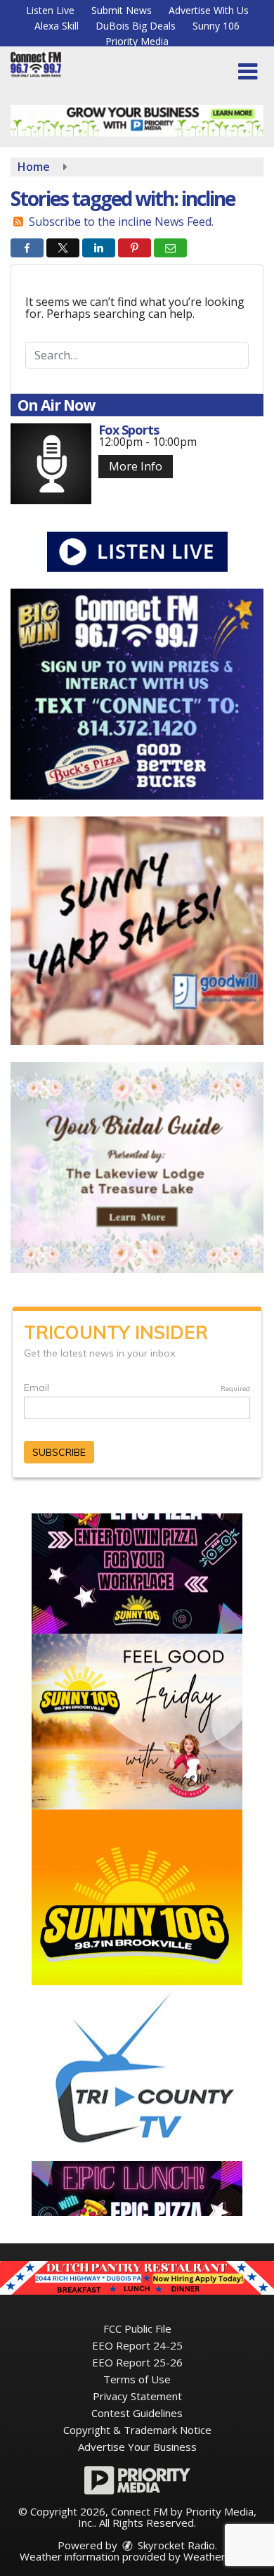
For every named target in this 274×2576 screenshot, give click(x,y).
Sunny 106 (216, 26)
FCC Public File (137, 2328)
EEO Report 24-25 (137, 2345)
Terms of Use (137, 2379)
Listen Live (50, 10)
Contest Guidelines (137, 2413)
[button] (248, 72)
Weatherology (218, 2556)
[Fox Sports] (51, 464)
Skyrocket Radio (175, 2545)
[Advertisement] (137, 121)
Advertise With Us (209, 10)
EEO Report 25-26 (137, 2362)
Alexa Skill (57, 26)
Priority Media (137, 41)
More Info (136, 466)
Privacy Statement (137, 2396)
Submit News (122, 10)
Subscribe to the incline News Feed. (121, 222)
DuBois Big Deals (136, 26)
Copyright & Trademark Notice (137, 2430)
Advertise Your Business (137, 2447)
